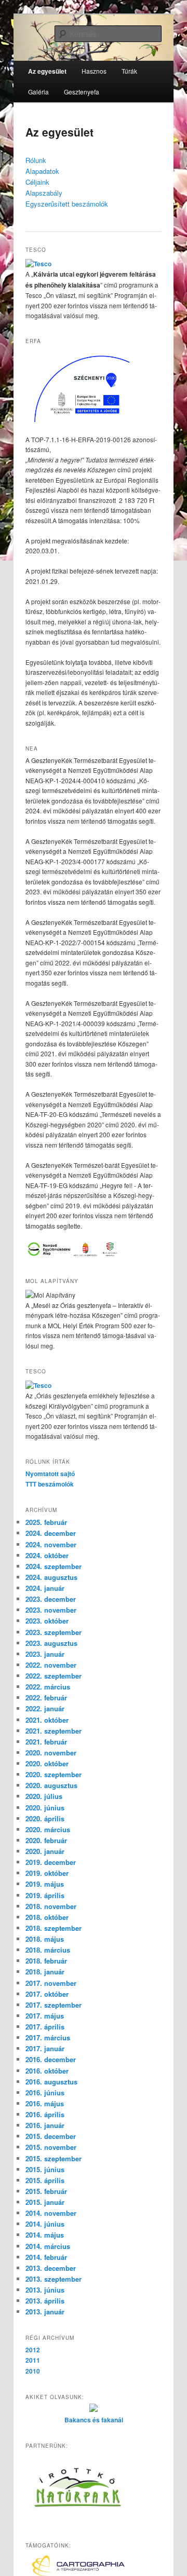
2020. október (47, 1763)
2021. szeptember (54, 1731)
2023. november (51, 1610)
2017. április (45, 2027)
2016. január (45, 2125)
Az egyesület (47, 71)
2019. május (45, 1884)
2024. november (51, 1544)
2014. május (45, 2235)
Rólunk (36, 160)
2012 (33, 2350)
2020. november (51, 1753)
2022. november (51, 1665)
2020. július (44, 1796)
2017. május (45, 2016)
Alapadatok (42, 171)
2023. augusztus (51, 1643)
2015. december (51, 2136)
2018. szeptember (54, 1928)
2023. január (45, 1654)
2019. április (45, 1895)
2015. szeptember (54, 2158)
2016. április (45, 2114)
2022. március (48, 1687)
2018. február (46, 1961)
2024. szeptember (54, 1566)
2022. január (45, 1708)
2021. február (46, 1742)
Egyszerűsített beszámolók (67, 204)
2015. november (51, 2147)
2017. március (48, 2037)
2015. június (45, 2169)
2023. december (51, 1599)
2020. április (45, 1818)
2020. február (46, 1840)
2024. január (45, 1588)
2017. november (51, 1983)
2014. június (45, 2224)
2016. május (45, 2103)
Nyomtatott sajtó (50, 1474)
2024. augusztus (51, 1577)
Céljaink (37, 182)
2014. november (51, 2213)
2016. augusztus (51, 2082)
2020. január (45, 1851)
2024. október (47, 1555)
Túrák (129, 71)
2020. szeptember (54, 1774)
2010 (33, 2371)
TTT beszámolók (50, 1484)
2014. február (46, 2257)
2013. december (51, 2268)
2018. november (51, 1906)
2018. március (48, 1950)
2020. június (45, 1808)
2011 (33, 2360)
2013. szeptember (54, 2279)
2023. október (47, 1621)
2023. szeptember (54, 1632)
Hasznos (94, 71)
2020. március (48, 1829)
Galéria (38, 92)
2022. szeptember (54, 1676)
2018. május (45, 1939)
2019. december (51, 1862)
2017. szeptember (54, 2005)
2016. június (45, 2093)
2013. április (45, 2301)
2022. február (46, 1698)
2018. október (47, 1917)
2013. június (45, 2290)
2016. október (47, 2071)
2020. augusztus (51, 1785)
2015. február (46, 2191)
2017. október (47, 1994)
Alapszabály (44, 193)
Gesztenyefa (82, 92)
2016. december (51, 2059)
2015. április (45, 2180)
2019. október (47, 1873)
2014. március (48, 2246)
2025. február (46, 1522)
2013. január (45, 2312)
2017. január (45, 2048)
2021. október (47, 1720)
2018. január (45, 1972)
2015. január (45, 2202)
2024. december (51, 1533)
